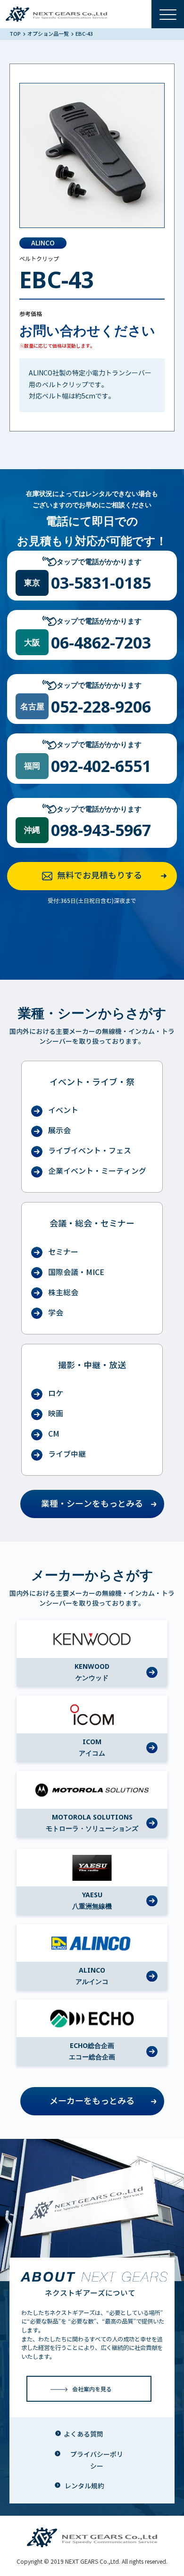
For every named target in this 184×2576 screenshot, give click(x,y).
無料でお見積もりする (100, 876)
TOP (16, 34)
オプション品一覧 (49, 34)
